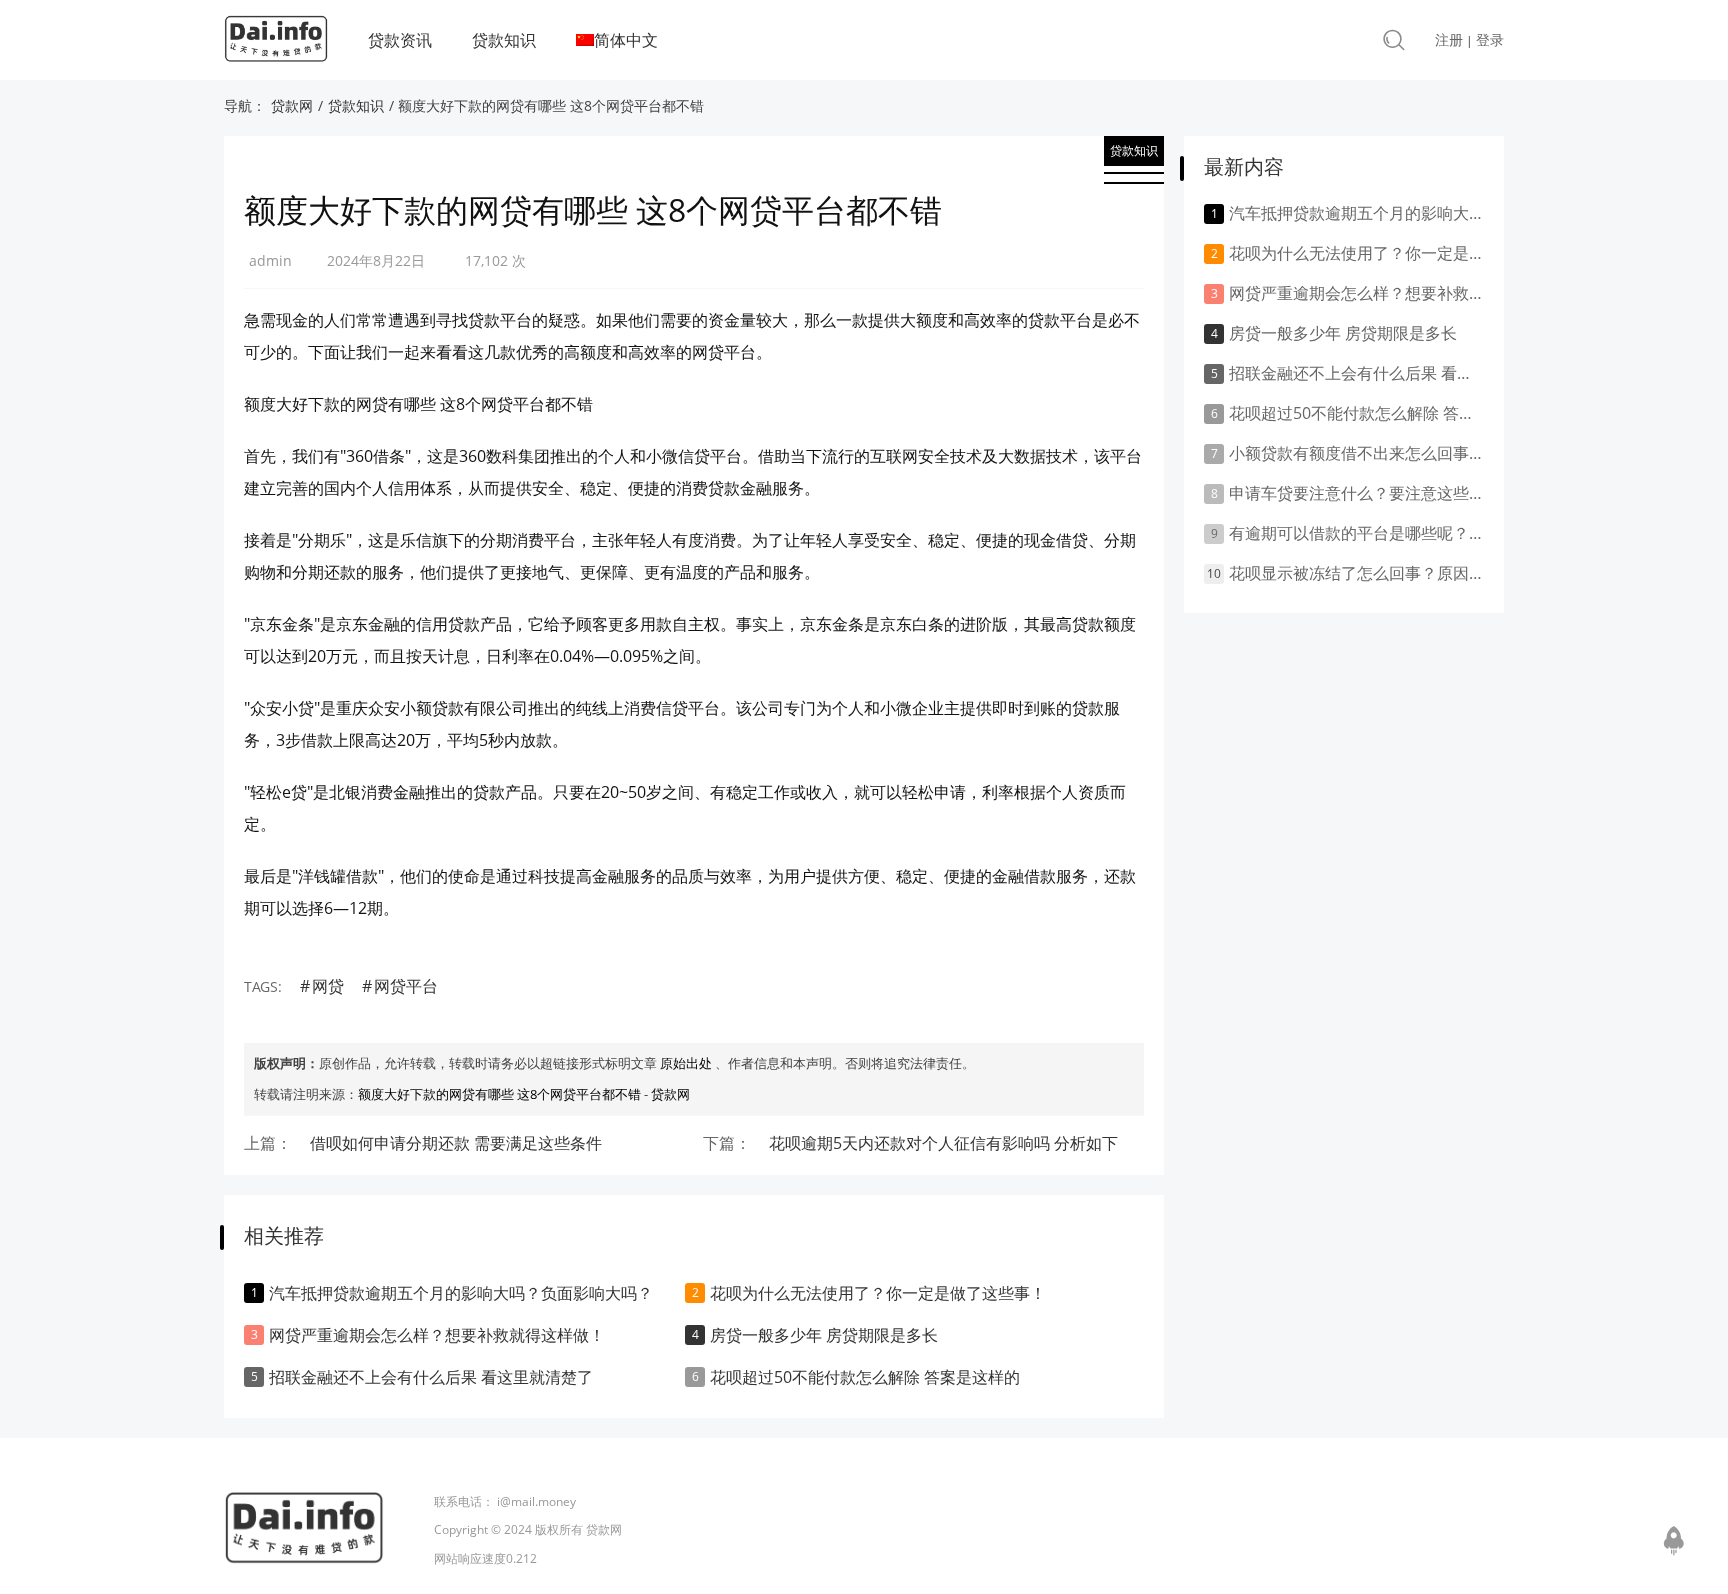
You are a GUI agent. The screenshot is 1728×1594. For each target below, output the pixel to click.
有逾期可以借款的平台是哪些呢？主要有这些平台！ (1356, 533)
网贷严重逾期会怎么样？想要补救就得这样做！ (437, 1335)
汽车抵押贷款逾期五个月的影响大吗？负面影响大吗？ (461, 1293)
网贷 (328, 986)
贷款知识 (504, 40)
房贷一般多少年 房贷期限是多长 (824, 1335)
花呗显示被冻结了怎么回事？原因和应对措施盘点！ (1356, 573)
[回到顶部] (1674, 1538)
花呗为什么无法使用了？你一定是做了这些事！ (878, 1293)
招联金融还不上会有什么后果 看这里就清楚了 (431, 1377)
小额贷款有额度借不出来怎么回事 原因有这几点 (1356, 453)
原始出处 (686, 1063)
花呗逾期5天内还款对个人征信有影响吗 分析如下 (943, 1143)
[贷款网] (276, 44)
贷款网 (292, 105)
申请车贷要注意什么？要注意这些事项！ (1356, 493)
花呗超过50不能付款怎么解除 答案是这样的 (865, 1377)
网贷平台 (406, 986)
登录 (1490, 39)
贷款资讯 (400, 40)
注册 (1449, 39)
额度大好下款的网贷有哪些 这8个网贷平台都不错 (499, 1094)
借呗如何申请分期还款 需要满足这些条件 (456, 1143)
